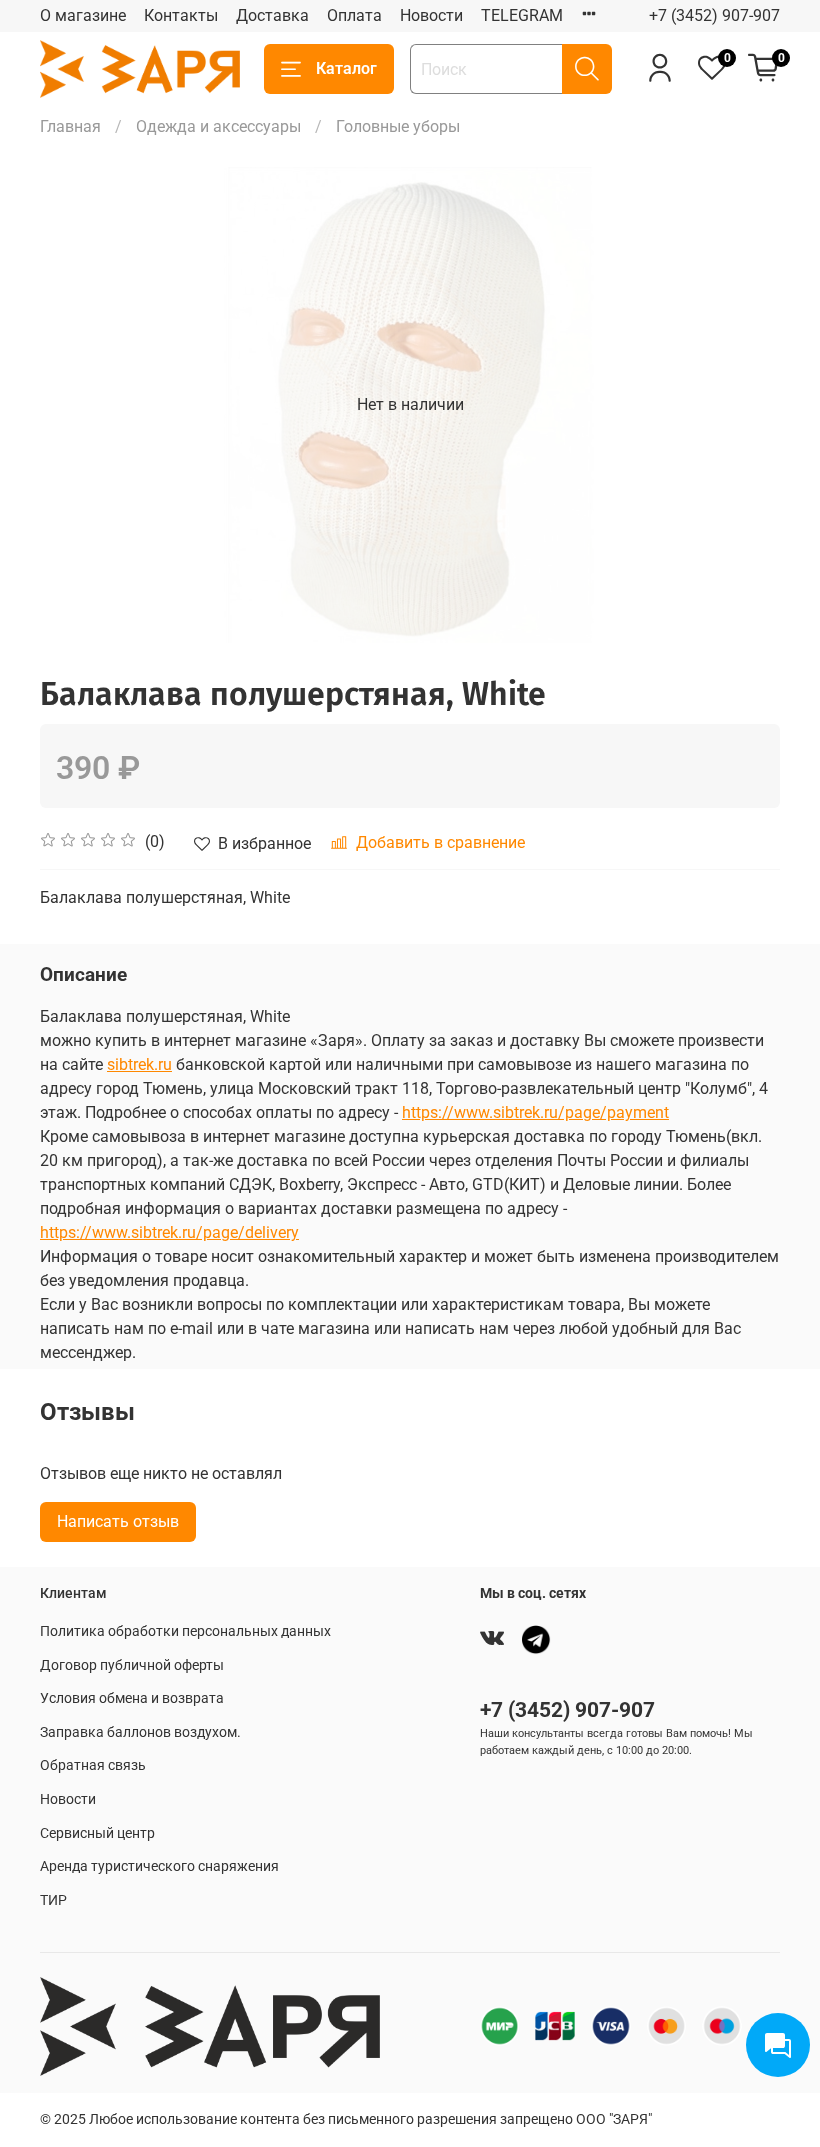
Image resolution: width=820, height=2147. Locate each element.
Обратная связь (93, 1765)
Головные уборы (398, 126)
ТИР (53, 1900)
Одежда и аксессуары (218, 126)
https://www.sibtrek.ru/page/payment (535, 1112)
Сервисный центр (97, 1833)
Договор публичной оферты (132, 1665)
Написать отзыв (118, 1521)
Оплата (354, 15)
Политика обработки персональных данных (185, 1631)
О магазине (83, 15)
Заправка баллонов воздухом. (140, 1732)
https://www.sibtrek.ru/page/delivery (169, 1232)
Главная (70, 126)
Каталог (346, 68)
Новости (431, 15)
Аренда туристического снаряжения (159, 1866)
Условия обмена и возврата (132, 1698)
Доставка (272, 15)
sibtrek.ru (139, 1064)
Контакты (181, 15)
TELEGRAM (522, 15)
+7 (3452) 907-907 (714, 15)
